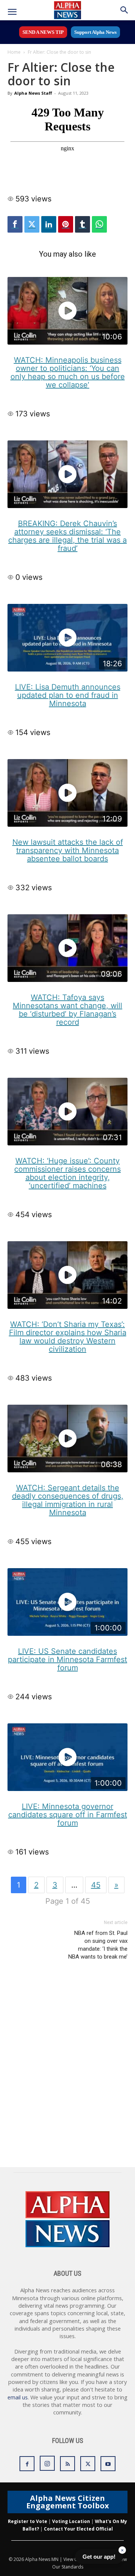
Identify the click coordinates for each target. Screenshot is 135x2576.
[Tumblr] (82, 224)
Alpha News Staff (33, 93)
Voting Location (71, 2521)
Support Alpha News (95, 32)
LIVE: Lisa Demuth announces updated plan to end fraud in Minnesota (68, 695)
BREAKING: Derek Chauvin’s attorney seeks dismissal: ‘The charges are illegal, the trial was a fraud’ (67, 536)
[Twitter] (32, 224)
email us (18, 2397)
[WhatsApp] (99, 224)
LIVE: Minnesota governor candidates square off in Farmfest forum (68, 1815)
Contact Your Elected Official (78, 2529)
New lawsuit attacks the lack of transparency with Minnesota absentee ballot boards (68, 850)
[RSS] (67, 2464)
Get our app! (99, 2557)
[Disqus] (67, 2071)
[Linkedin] (49, 224)
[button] (12, 12)
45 (96, 1885)
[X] (88, 2464)
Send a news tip (43, 32)
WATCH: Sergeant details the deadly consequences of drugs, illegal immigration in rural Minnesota (68, 1500)
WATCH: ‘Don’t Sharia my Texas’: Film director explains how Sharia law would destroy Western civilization (68, 1337)
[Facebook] (15, 224)
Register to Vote (28, 2521)
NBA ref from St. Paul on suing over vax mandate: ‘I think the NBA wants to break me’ (98, 1945)
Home (14, 52)
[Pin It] (66, 224)
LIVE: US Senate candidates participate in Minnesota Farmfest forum (67, 1659)
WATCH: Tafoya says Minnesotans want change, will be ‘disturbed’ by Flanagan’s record (67, 1010)
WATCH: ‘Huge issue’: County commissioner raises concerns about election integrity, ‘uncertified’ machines (67, 1173)
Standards (72, 2567)
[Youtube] (108, 2464)
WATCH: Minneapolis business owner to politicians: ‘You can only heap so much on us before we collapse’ (68, 372)
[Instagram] (47, 2463)
